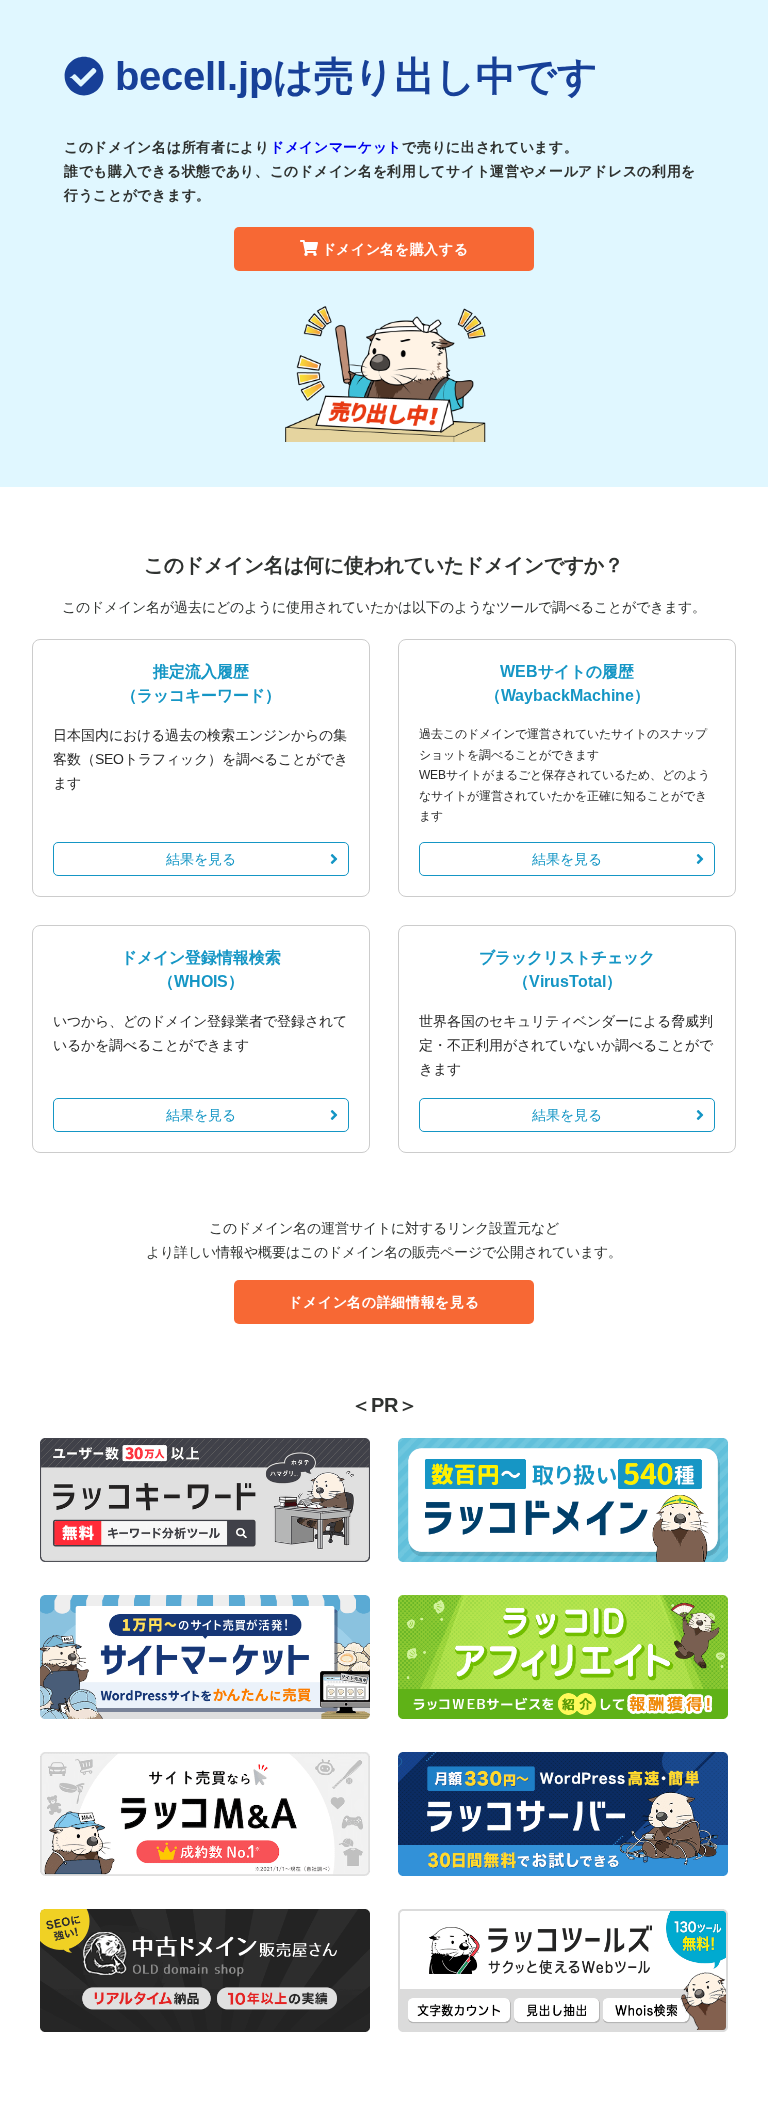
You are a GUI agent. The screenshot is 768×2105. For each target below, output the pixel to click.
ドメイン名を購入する (395, 249)
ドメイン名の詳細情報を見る (383, 1302)
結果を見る (201, 859)
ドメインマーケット (336, 147)
